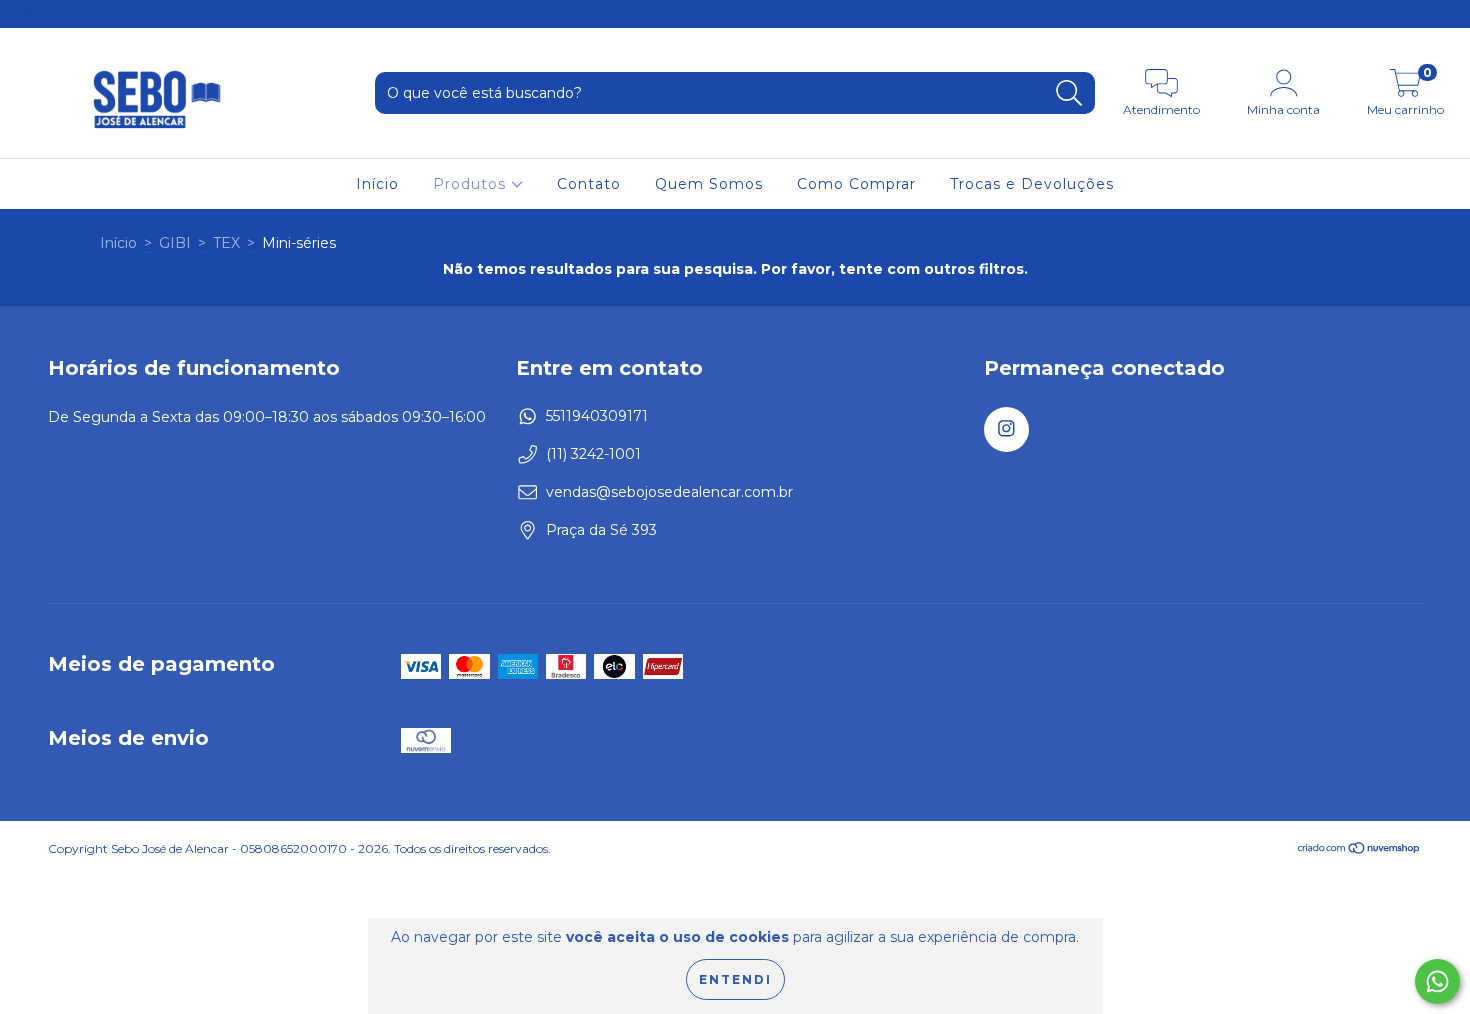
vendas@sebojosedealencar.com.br (669, 492)
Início (377, 184)
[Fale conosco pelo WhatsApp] (1437, 981)
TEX (226, 243)
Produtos (472, 184)
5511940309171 (597, 416)
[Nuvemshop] (1359, 850)
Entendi (735, 979)
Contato (589, 184)
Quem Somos (709, 184)
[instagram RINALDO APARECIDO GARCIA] (28, 14)
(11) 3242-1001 (593, 454)
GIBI (175, 243)
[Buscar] (1069, 93)
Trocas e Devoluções (1032, 184)
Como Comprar (856, 184)
